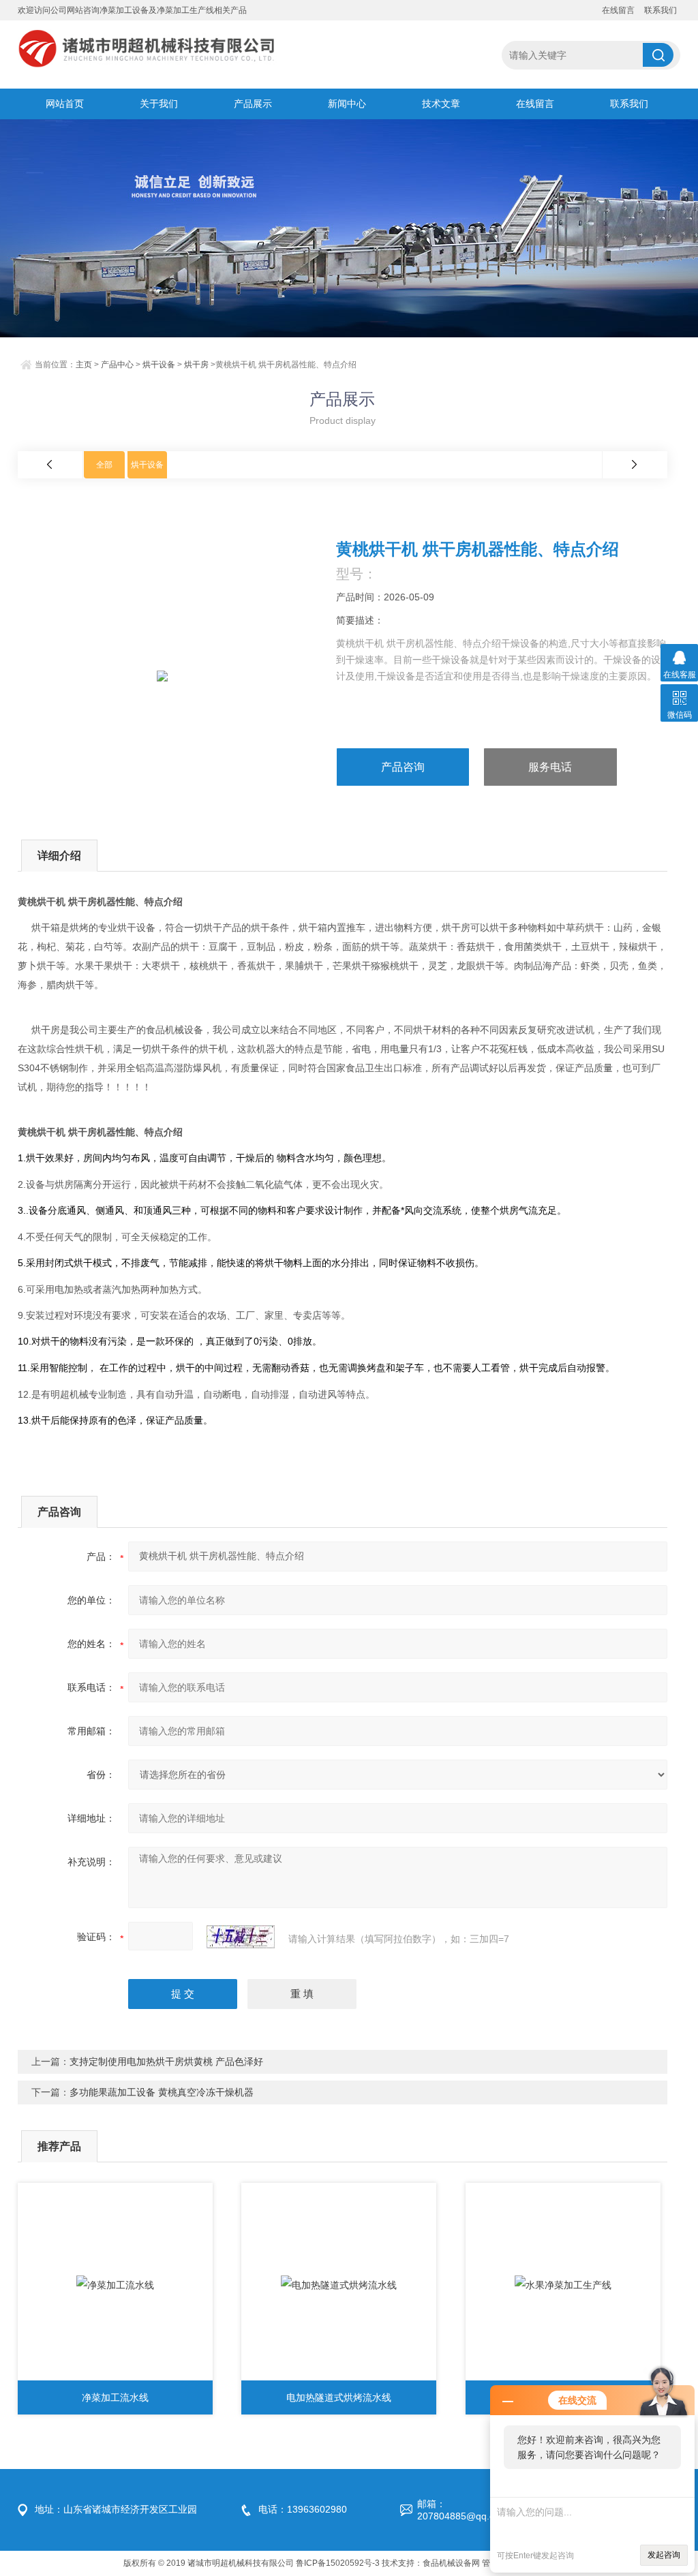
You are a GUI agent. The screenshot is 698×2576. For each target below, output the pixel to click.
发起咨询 (664, 2555)
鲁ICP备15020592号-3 (338, 2563)
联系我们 (661, 10)
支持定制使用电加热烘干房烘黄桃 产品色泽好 (166, 2061)
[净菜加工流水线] (115, 2285)
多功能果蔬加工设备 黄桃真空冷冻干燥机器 (162, 2092)
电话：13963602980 (303, 2509)
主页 (84, 365)
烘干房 (196, 365)
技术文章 (441, 104)
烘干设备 (159, 365)
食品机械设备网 (451, 2563)
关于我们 (159, 104)
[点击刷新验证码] (241, 1937)
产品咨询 (403, 767)
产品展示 (253, 104)
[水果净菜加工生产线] (563, 2285)
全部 (104, 465)
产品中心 (117, 365)
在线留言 (618, 10)
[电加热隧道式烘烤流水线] (339, 2285)
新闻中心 (347, 104)
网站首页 (65, 104)
